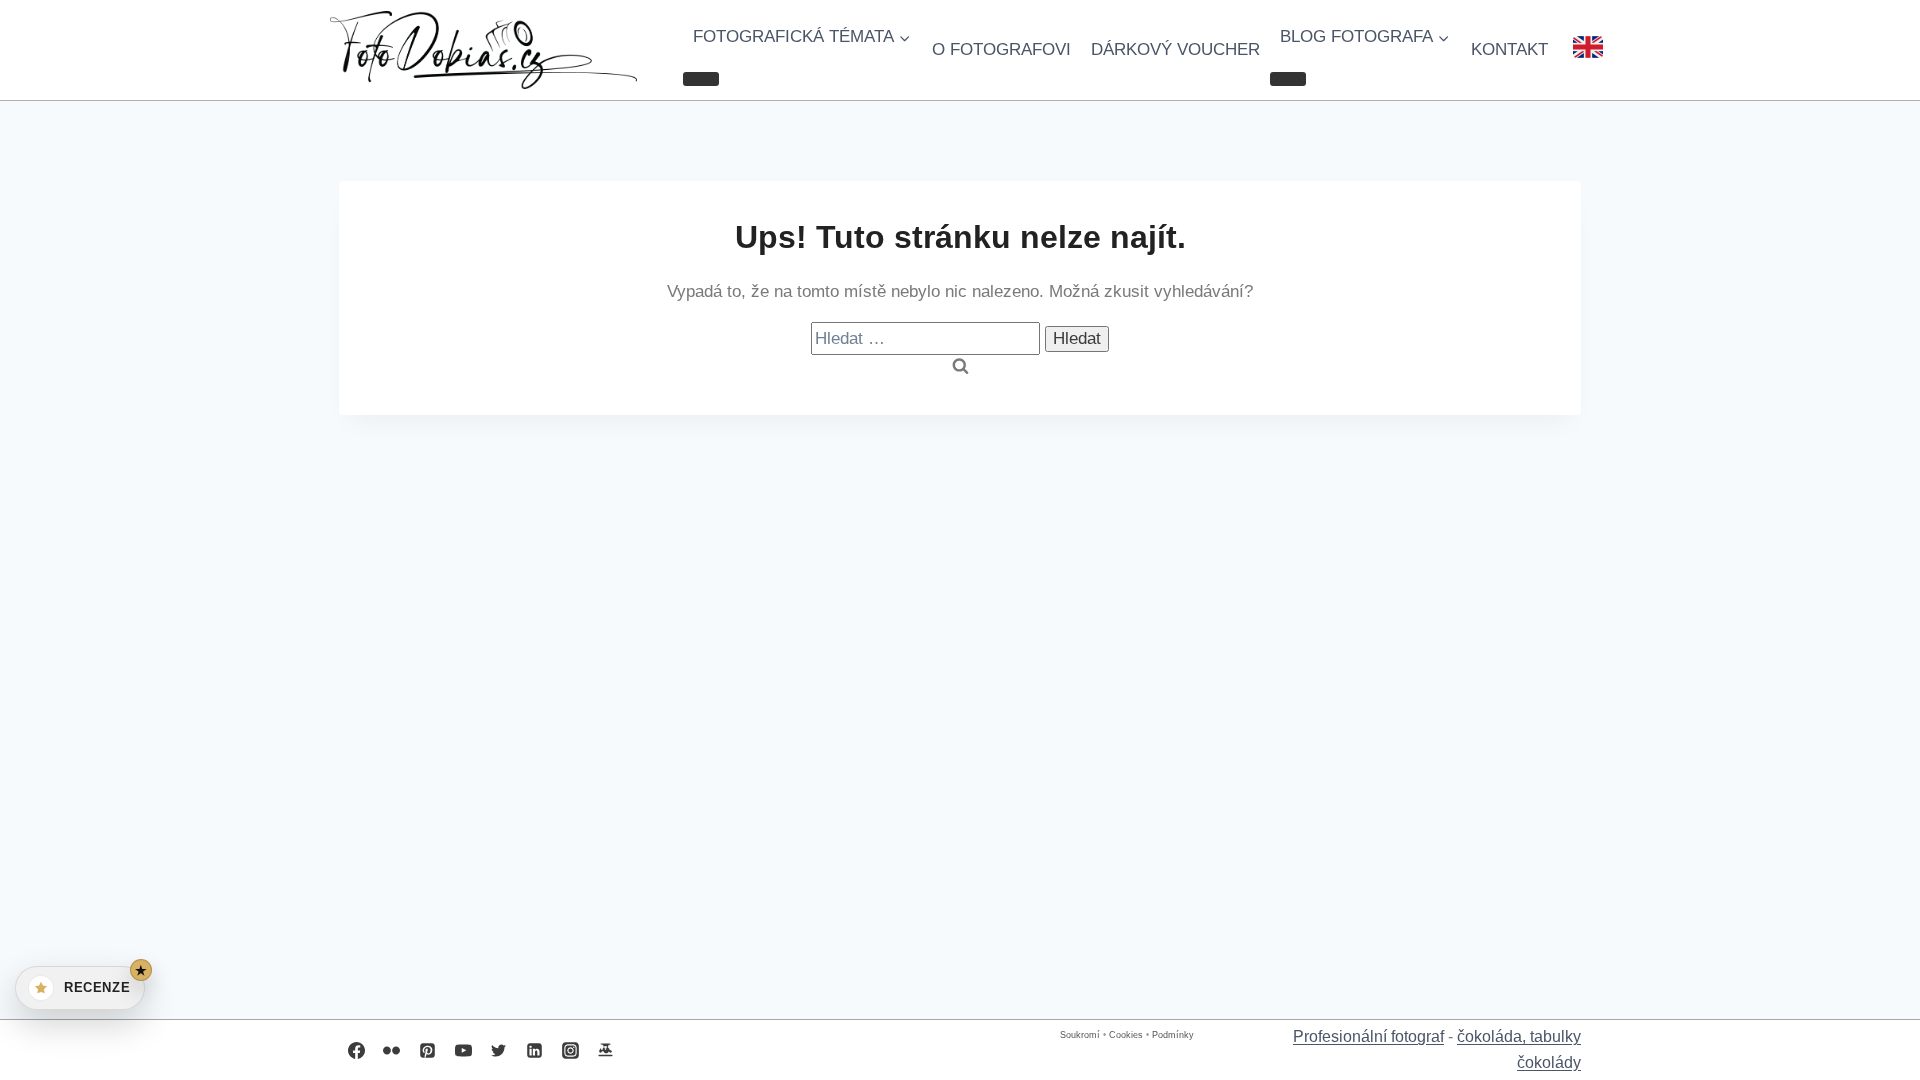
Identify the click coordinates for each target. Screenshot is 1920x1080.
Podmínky (1173, 1035)
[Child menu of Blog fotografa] (1288, 79)
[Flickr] (392, 1050)
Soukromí (1080, 1035)
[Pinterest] (427, 1050)
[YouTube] (463, 1050)
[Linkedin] (534, 1050)
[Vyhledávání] (928, 338)
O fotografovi (1001, 49)
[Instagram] (570, 1050)
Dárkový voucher (1175, 49)
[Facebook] (356, 1050)
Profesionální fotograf (1368, 1036)
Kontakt (1509, 49)
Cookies (1126, 1035)
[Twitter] (499, 1050)
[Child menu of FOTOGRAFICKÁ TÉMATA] (701, 79)
